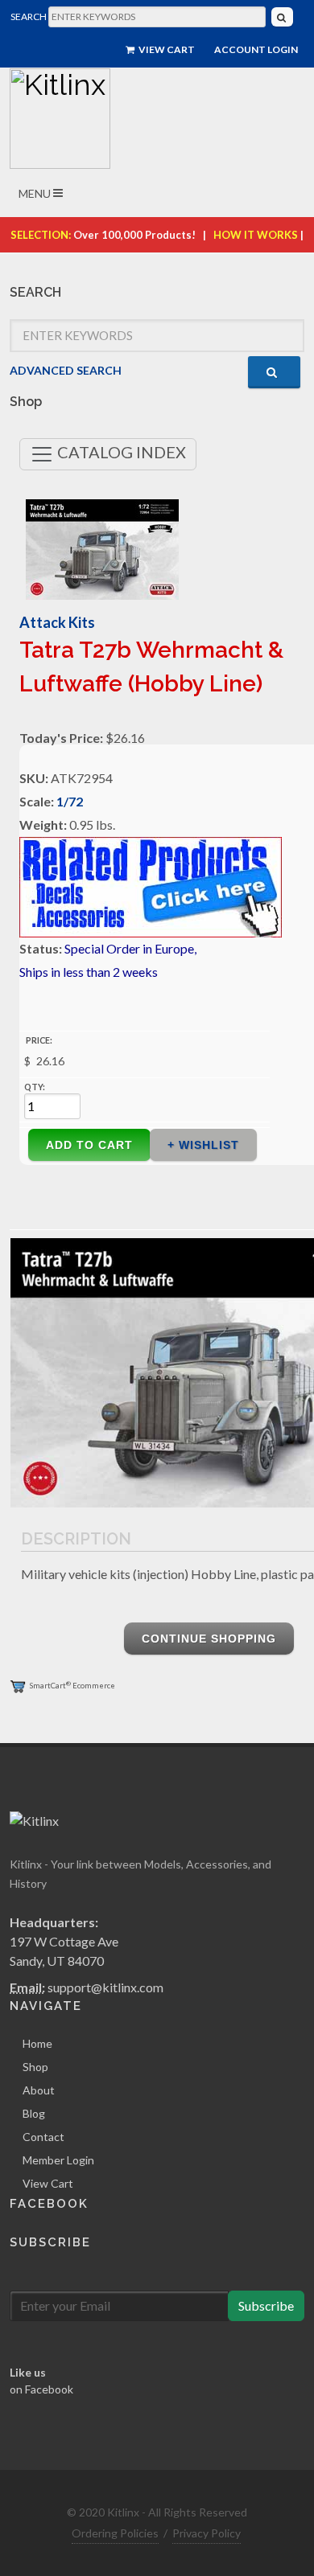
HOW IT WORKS (256, 235)
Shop (35, 2067)
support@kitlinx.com (105, 1987)
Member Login (58, 2160)
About (39, 2090)
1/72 (70, 801)
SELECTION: (41, 235)
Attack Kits (57, 622)
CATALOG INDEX (120, 452)
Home (37, 2043)
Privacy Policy (207, 2533)
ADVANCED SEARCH (66, 370)
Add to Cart (89, 1145)
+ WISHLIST (203, 1145)
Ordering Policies (115, 2533)
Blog (34, 2113)
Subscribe (266, 2305)
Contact (43, 2137)
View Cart (166, 49)
